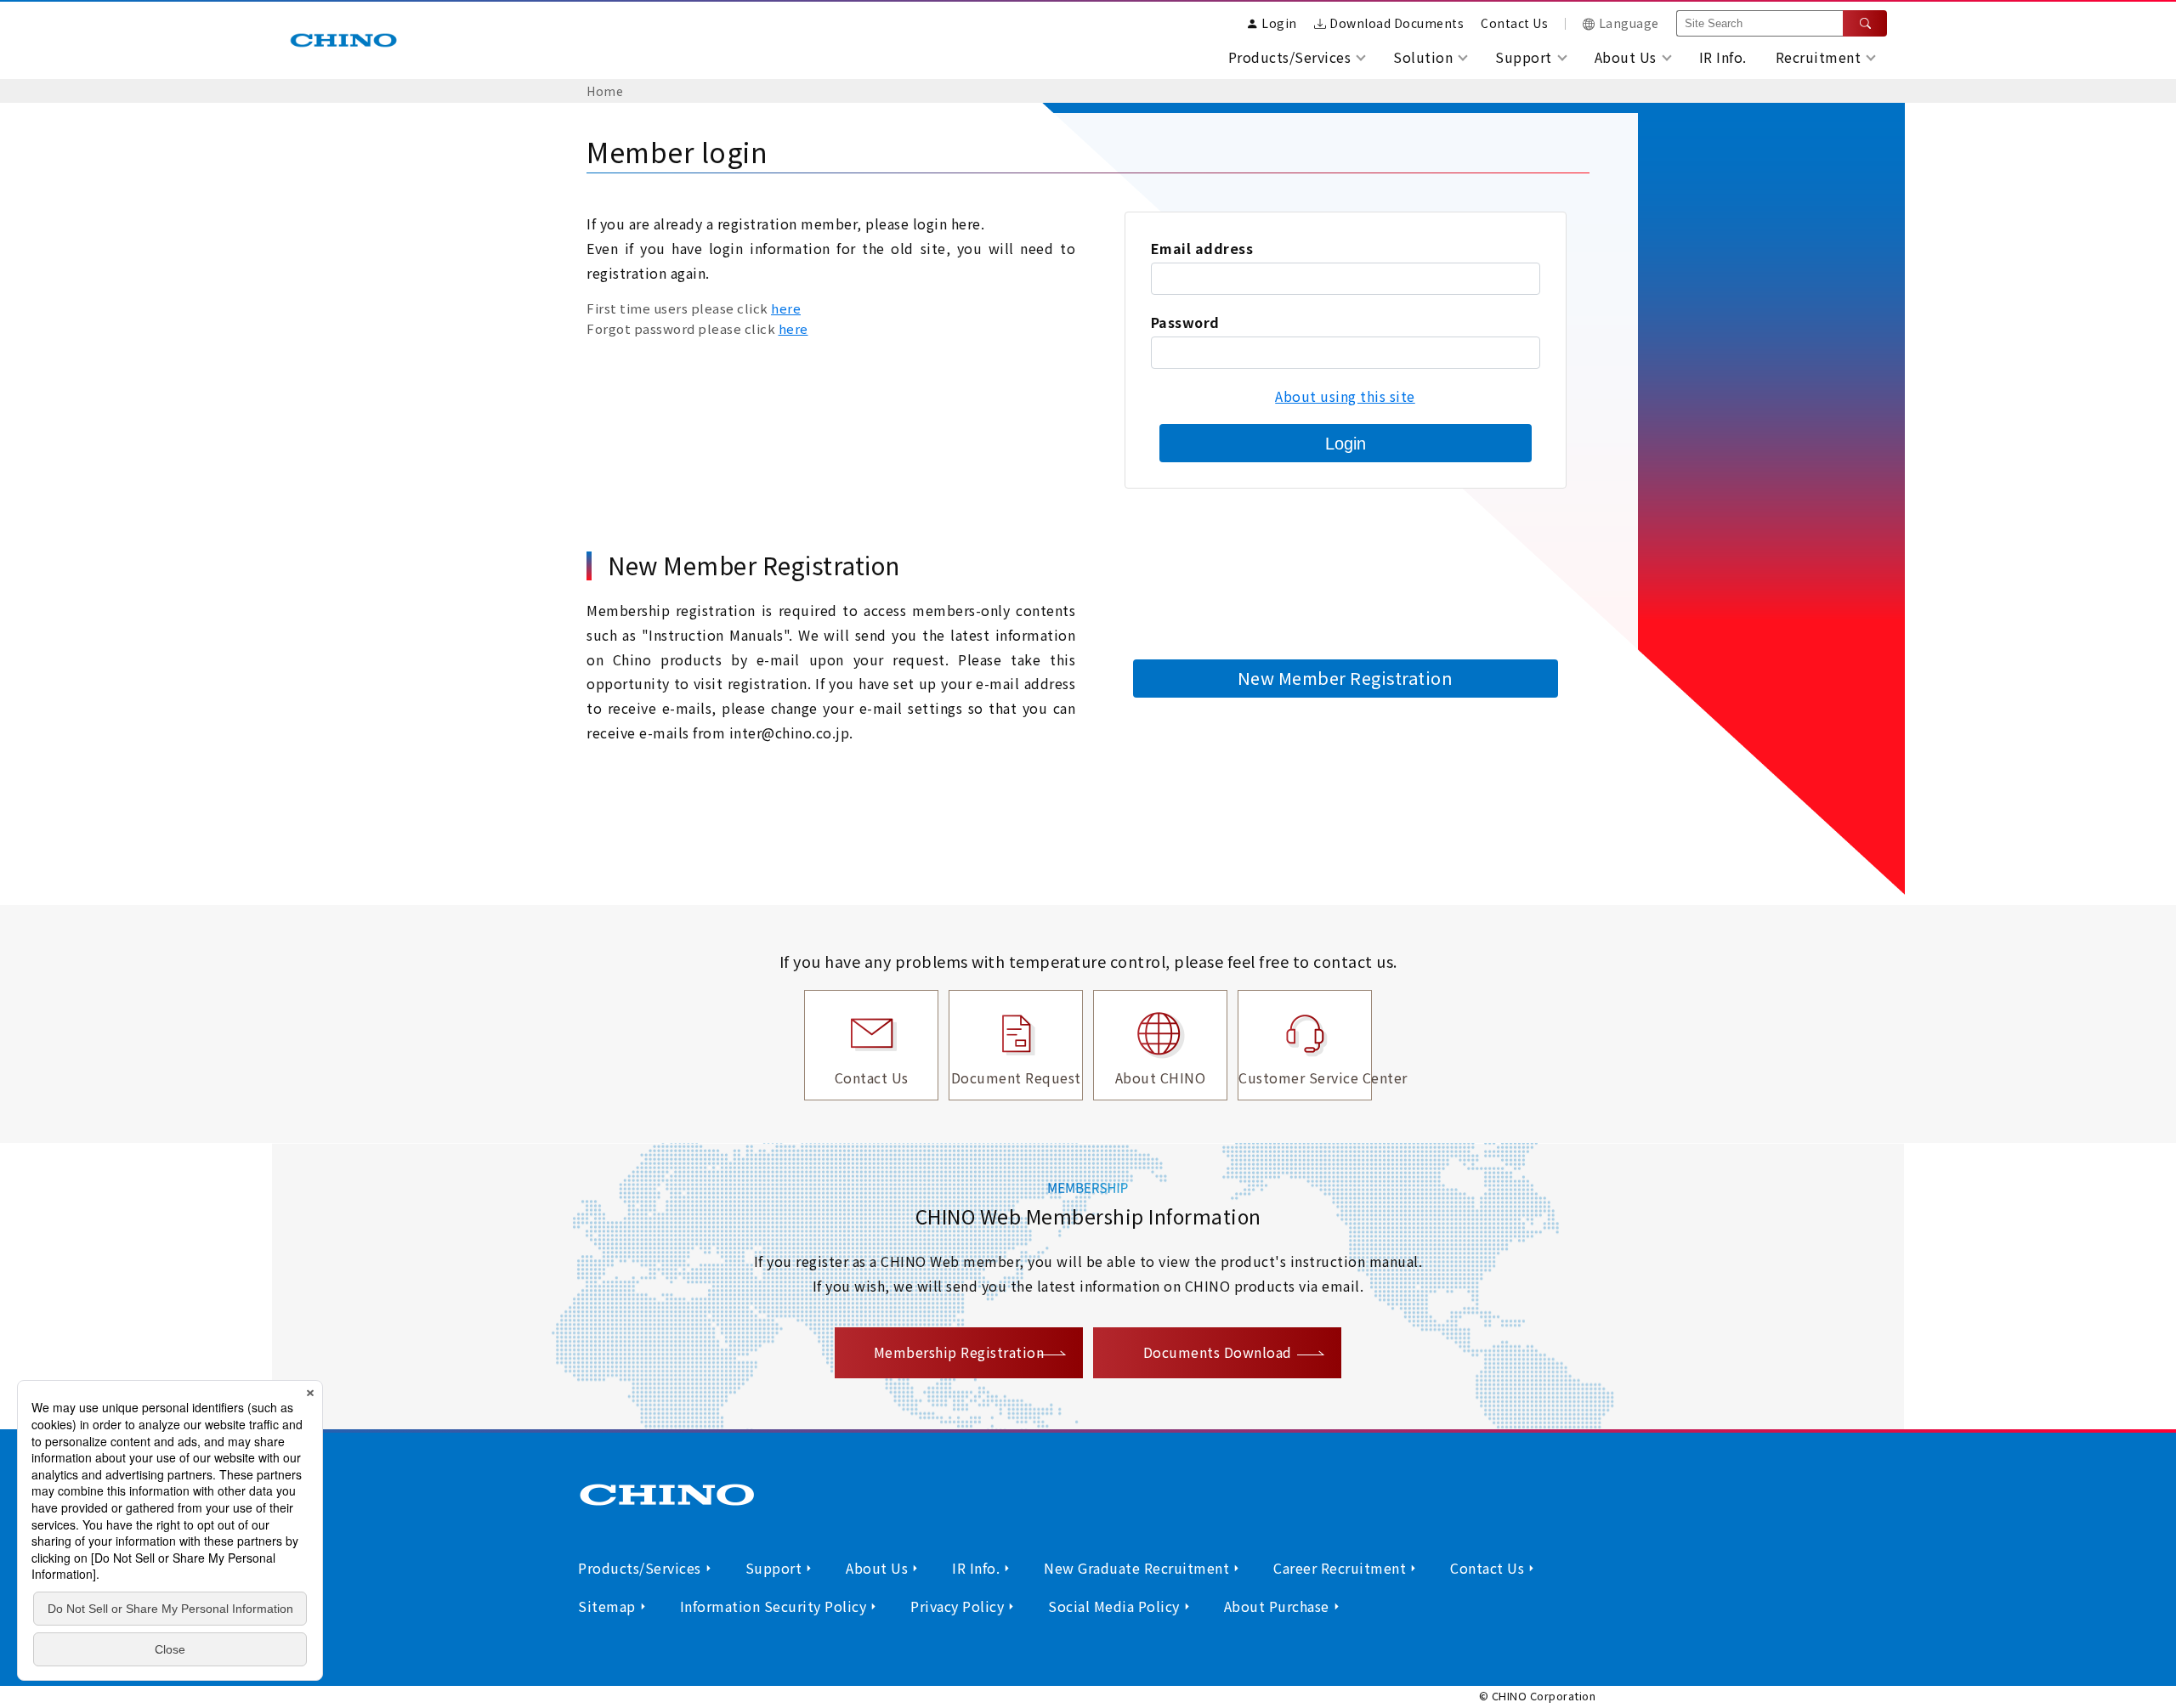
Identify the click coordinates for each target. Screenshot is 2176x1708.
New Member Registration (1346, 678)
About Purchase (1277, 1606)
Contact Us (1514, 23)
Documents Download (1218, 1352)
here (786, 308)
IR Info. (1723, 57)
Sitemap (607, 1606)
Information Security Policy (773, 1606)
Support (774, 1568)
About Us (877, 1568)
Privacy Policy (957, 1606)
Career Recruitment (1340, 1568)
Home (605, 91)
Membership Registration (959, 1352)
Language (1629, 23)
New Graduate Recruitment (1136, 1568)
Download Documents (1397, 23)
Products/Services (640, 1568)
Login (1346, 444)
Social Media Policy (1114, 1606)
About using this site (1345, 396)
